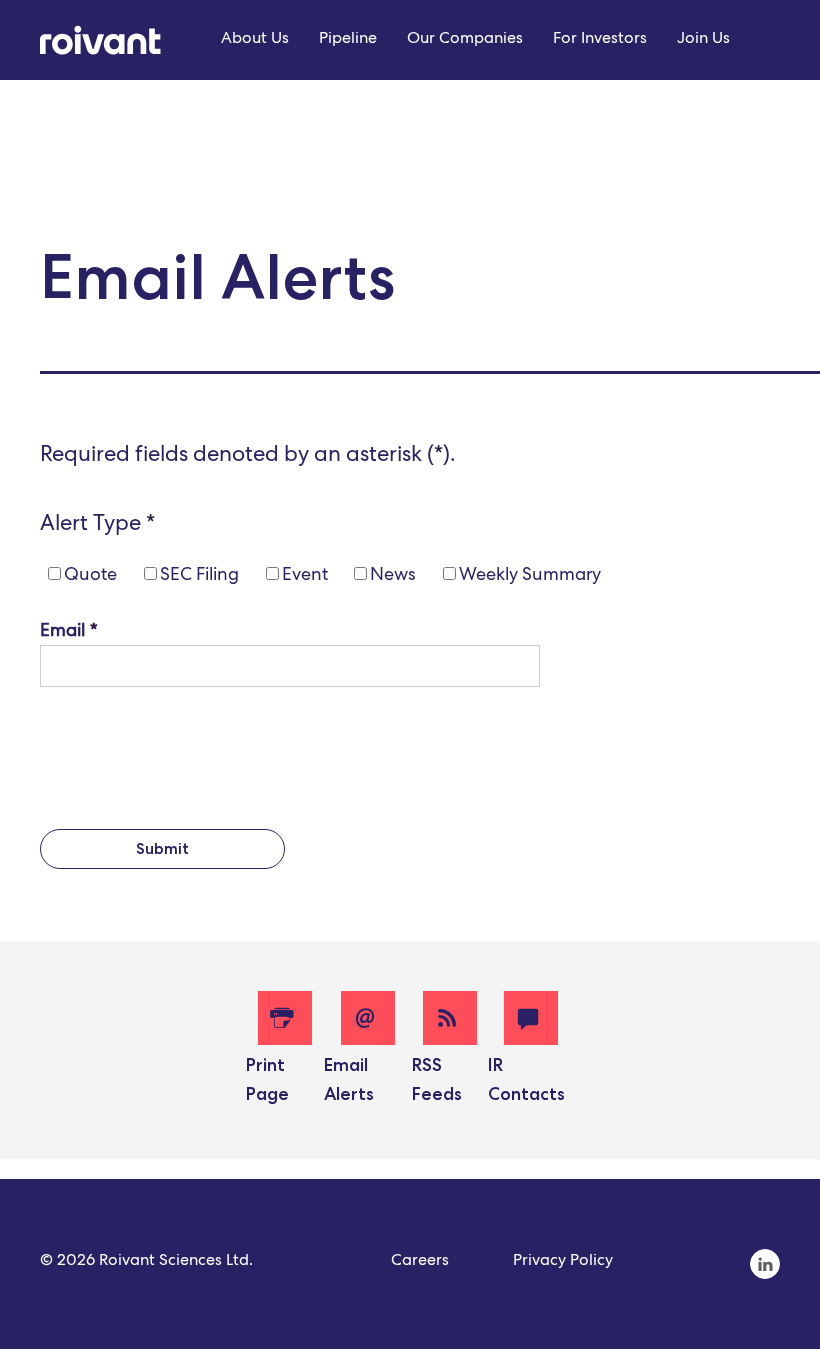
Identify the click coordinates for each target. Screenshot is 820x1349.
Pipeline (348, 40)
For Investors (600, 40)
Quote (90, 576)
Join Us (703, 40)
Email (62, 632)
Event (305, 576)
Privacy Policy (563, 1262)
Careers (420, 1262)
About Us (255, 40)
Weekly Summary (530, 576)
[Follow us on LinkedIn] (765, 1277)
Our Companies (465, 40)
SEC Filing (199, 576)
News (393, 576)
